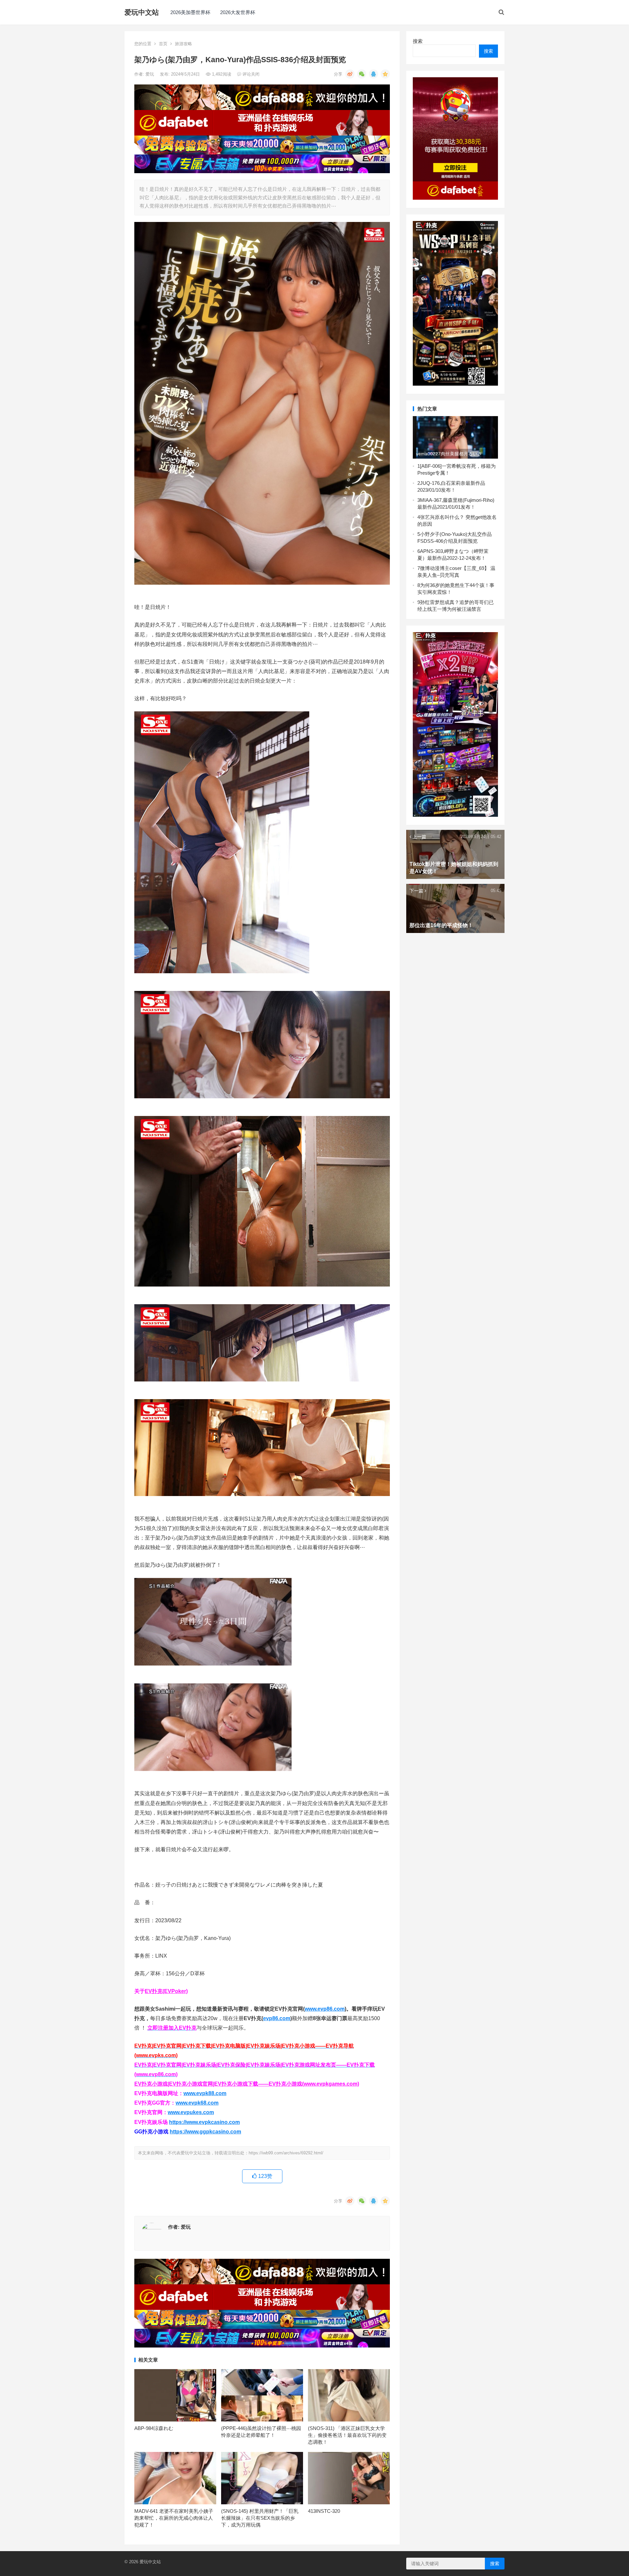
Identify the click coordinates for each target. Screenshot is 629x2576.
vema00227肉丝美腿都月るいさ (449, 454)
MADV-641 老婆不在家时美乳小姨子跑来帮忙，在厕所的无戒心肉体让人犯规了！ (174, 2518)
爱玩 (150, 74)
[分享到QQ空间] (385, 74)
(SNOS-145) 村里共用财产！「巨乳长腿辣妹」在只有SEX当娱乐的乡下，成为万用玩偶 (260, 2518)
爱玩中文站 (142, 12)
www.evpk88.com (205, 2093)
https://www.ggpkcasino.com (205, 2132)
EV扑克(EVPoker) (166, 1991)
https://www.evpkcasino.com (204, 2122)
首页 (163, 44)
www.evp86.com (325, 2009)
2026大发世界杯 (238, 12)
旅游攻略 (183, 44)
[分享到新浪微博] (350, 74)
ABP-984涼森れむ (154, 2428)
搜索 (418, 41)
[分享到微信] (362, 74)
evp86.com (277, 2018)
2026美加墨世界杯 (190, 12)
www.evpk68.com (197, 2103)
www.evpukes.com (191, 2112)
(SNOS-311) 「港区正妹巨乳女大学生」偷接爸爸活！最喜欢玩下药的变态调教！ (347, 2435)
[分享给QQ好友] (373, 74)
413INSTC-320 (324, 2511)
